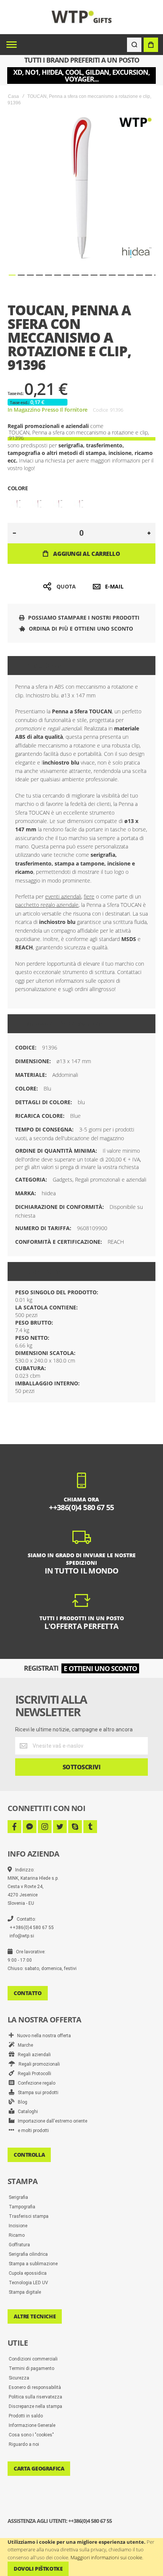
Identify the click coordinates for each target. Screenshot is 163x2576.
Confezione (45, 1271)
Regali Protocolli (33, 2074)
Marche (24, 2045)
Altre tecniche (35, 2316)
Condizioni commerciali (33, 2359)
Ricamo (17, 2235)
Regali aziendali (33, 2055)
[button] (12, 275)
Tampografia (22, 2207)
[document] (81, 2557)
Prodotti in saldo (26, 2416)
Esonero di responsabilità (35, 2387)
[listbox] (81, 505)
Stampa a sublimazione (33, 2264)
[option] (17, 504)
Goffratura (19, 2245)
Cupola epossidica (28, 2273)
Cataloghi (26, 2112)
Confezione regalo (35, 2083)
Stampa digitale (25, 2292)
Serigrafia (18, 2197)
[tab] (81, 666)
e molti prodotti (32, 2131)
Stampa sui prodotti (36, 2093)
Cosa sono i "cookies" (31, 2435)
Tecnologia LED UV (28, 2283)
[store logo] (82, 17)
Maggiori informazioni (66, 1024)
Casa (13, 96)
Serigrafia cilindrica (28, 2254)
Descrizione (46, 666)
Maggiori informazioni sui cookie (106, 2557)
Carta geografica (39, 2468)
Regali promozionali (38, 2064)
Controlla (29, 2155)
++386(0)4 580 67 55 (32, 1928)
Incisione (18, 2226)
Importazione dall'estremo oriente (51, 2121)
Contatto (28, 1993)
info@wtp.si (22, 1936)
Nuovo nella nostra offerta (42, 2036)
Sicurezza (19, 2378)
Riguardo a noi (24, 2444)
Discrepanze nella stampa (35, 2406)
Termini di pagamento (31, 2368)
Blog (21, 2102)
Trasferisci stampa (29, 2216)
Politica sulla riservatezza (35, 2397)
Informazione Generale (32, 2425)
